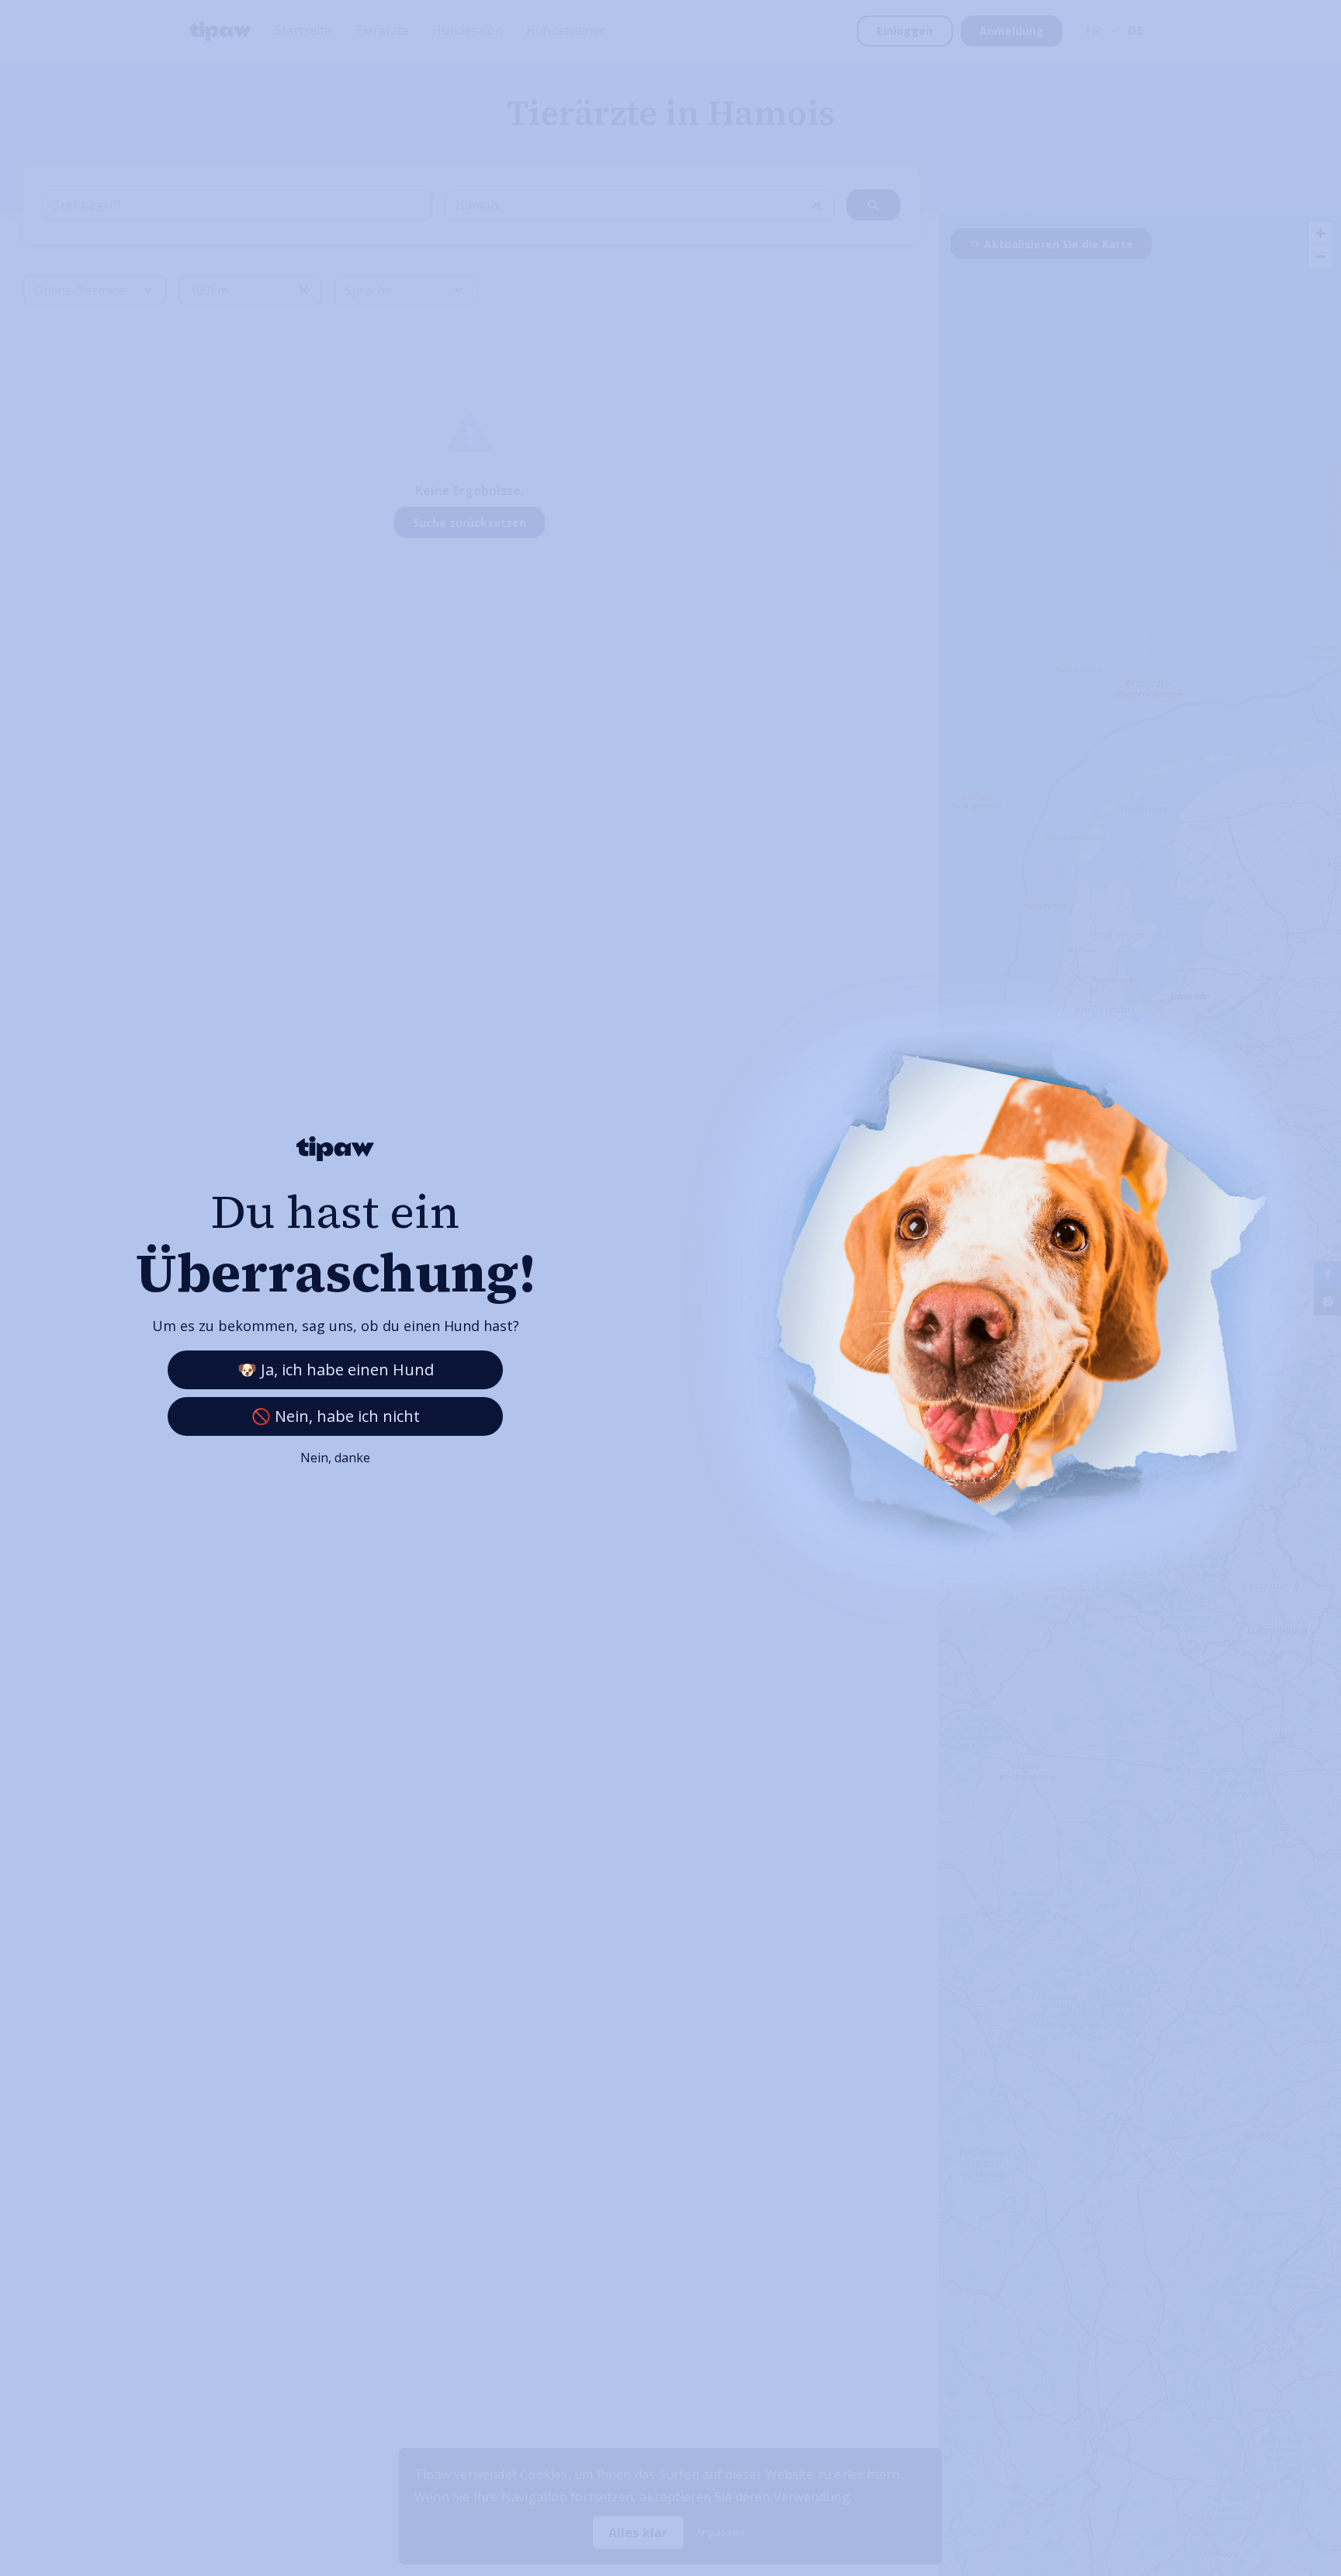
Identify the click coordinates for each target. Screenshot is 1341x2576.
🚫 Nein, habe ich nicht (336, 1416)
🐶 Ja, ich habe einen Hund (336, 1369)
